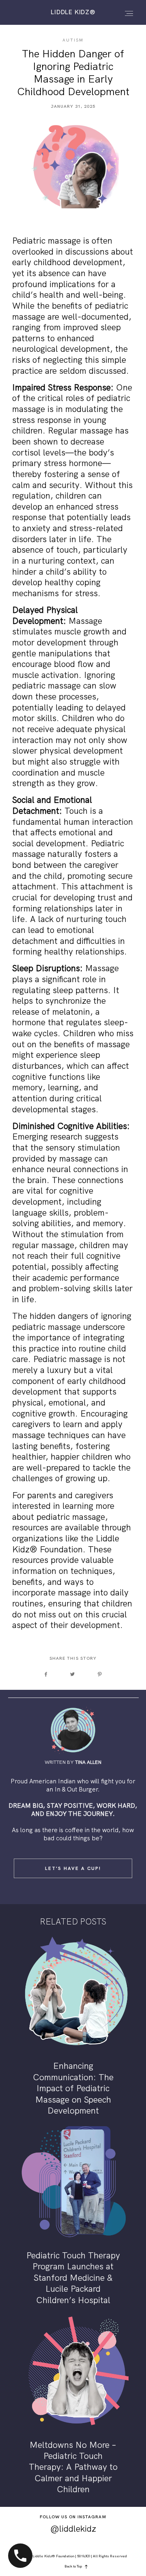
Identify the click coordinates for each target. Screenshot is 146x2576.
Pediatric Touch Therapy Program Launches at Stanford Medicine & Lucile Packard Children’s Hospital (73, 2216)
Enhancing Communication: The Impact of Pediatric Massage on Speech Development (73, 2027)
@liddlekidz (73, 2529)
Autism (73, 40)
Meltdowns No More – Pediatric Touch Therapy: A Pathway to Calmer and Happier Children (73, 2405)
